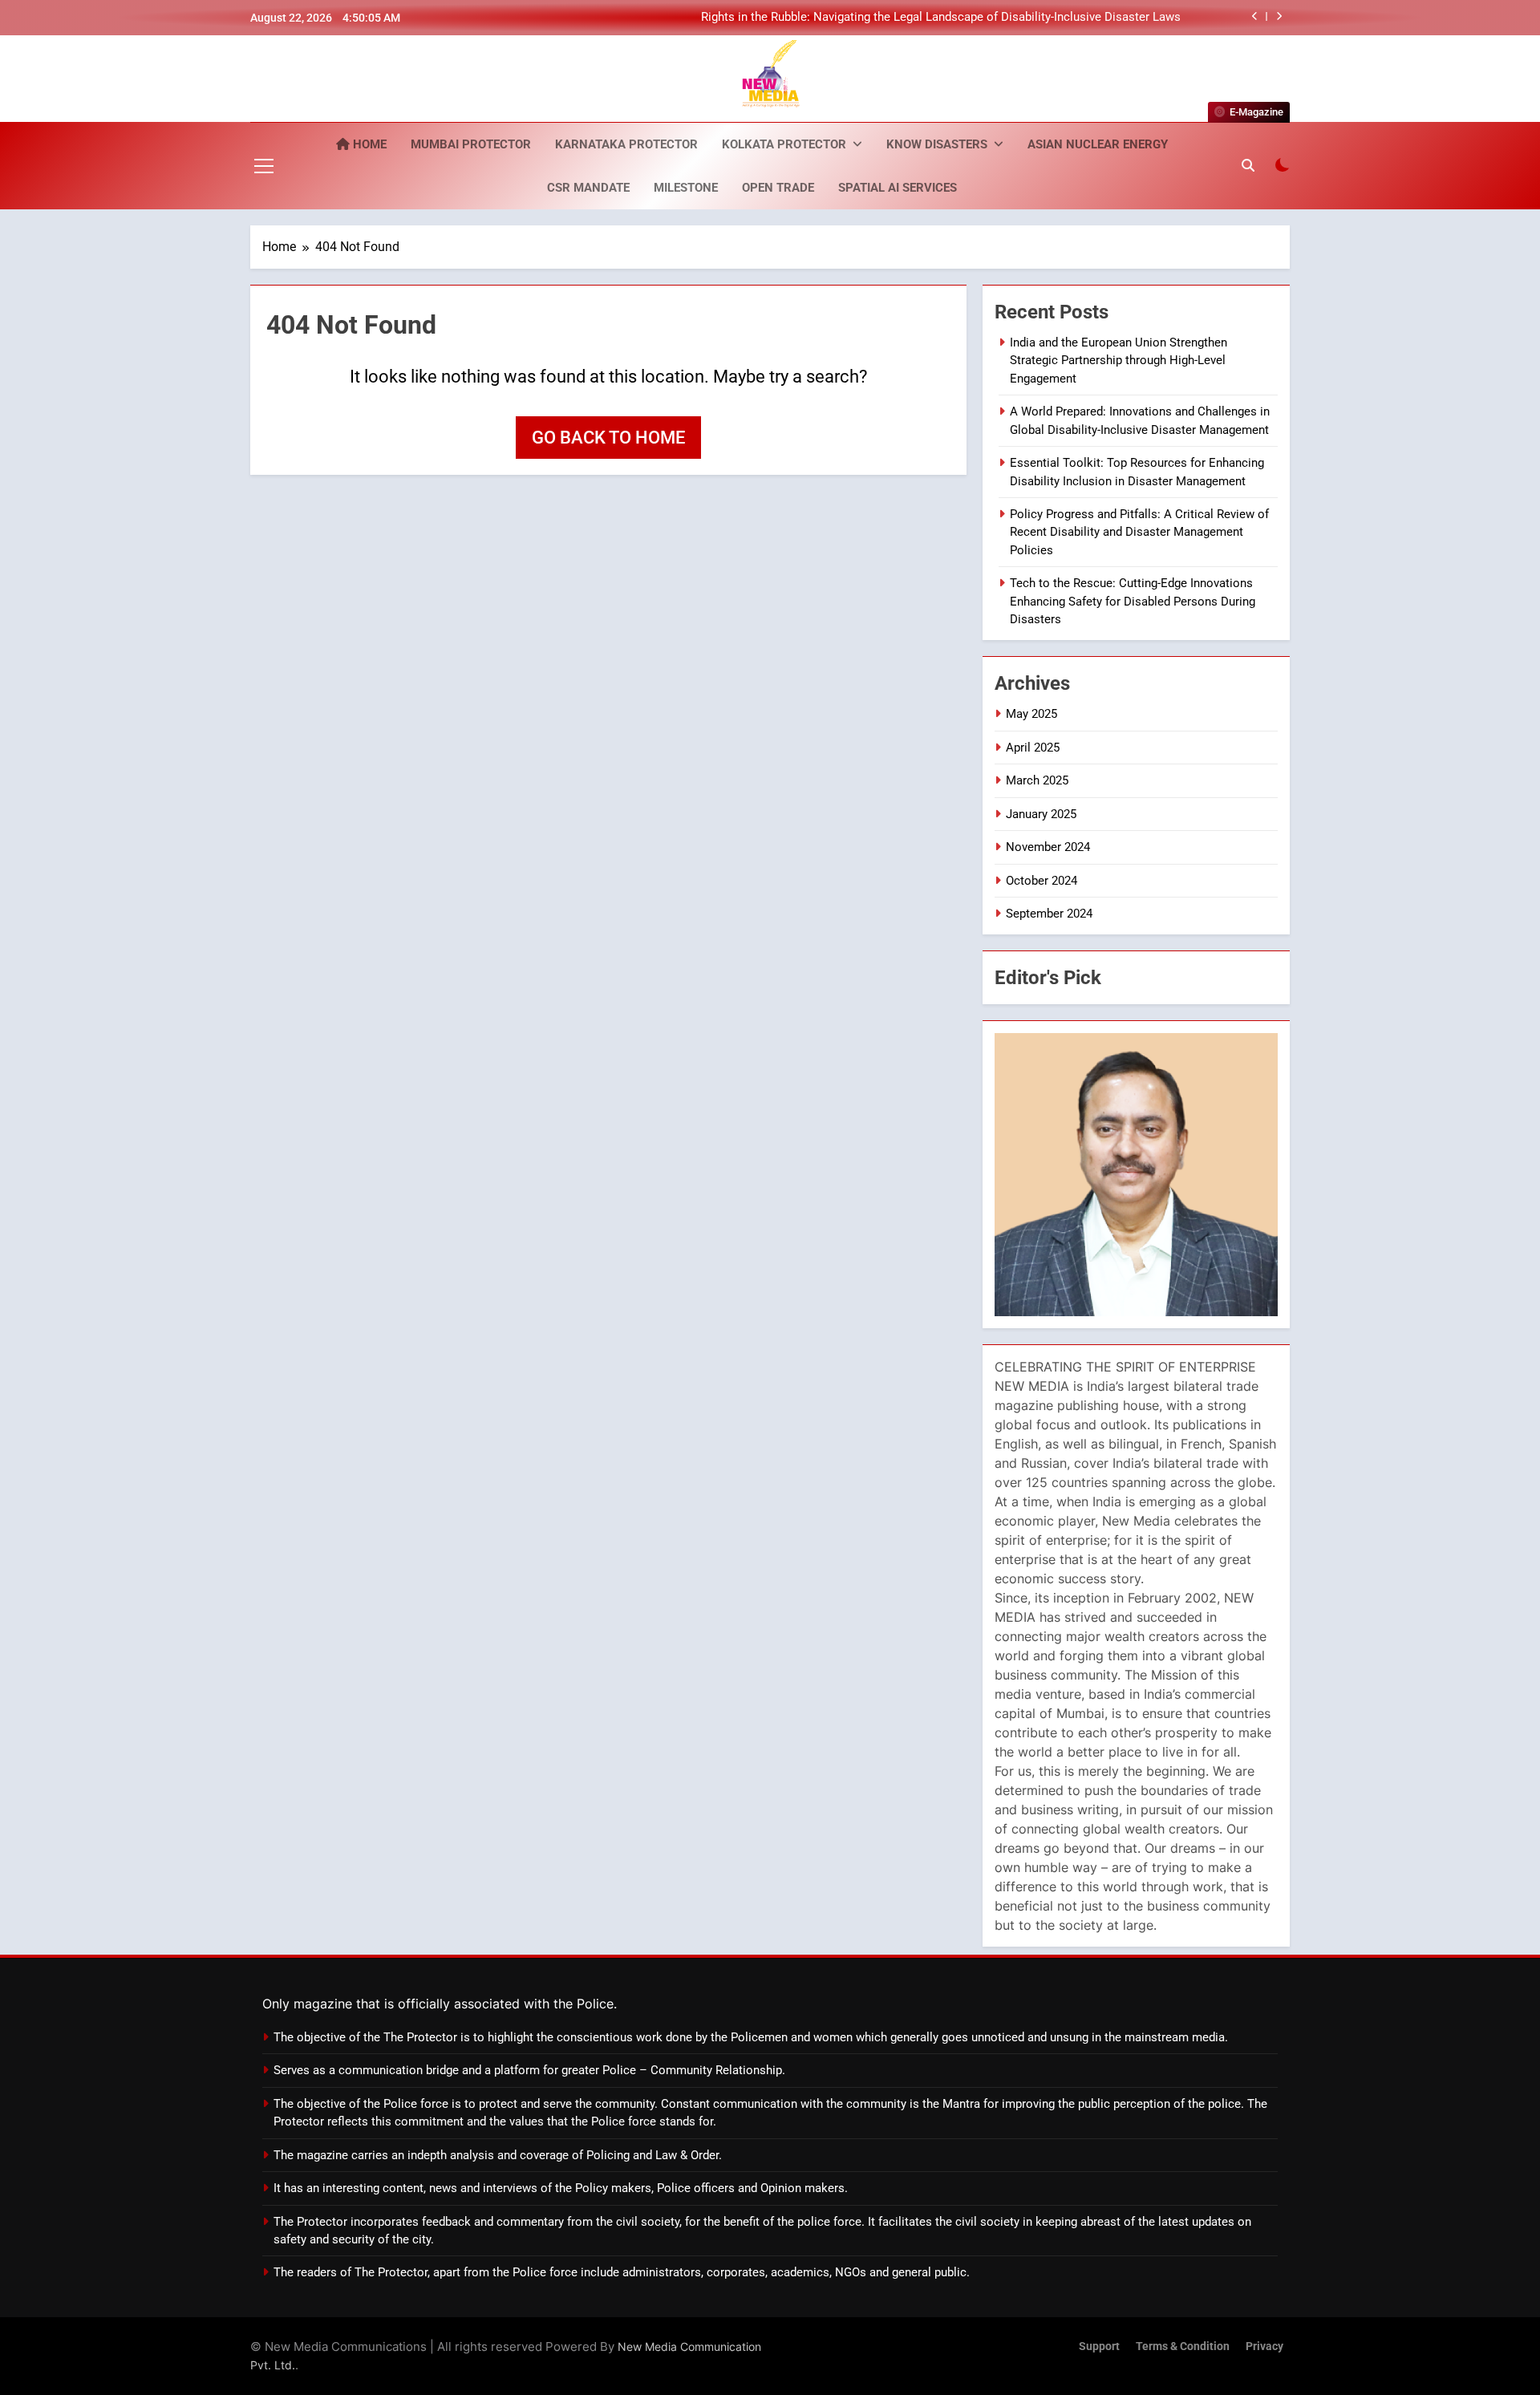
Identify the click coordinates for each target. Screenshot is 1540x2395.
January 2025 (1041, 814)
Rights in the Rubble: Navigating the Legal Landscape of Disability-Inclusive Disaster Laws (941, 18)
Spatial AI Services (898, 188)
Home (368, 144)
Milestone (686, 188)
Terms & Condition (1183, 2346)
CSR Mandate (588, 188)
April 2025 (1033, 748)
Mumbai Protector (471, 144)
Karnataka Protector (626, 144)
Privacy (1264, 2346)
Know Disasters (937, 144)
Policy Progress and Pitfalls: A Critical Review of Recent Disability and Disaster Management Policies (1139, 532)
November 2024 (1048, 847)
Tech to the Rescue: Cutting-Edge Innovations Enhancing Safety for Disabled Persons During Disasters (1133, 601)
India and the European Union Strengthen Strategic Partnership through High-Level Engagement (1119, 361)
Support (1099, 2346)
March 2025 (1037, 780)
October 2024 (1042, 881)
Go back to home (608, 438)
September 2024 (1049, 914)
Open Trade (778, 188)
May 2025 (1031, 714)
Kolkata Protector (784, 144)
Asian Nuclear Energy (1098, 144)
